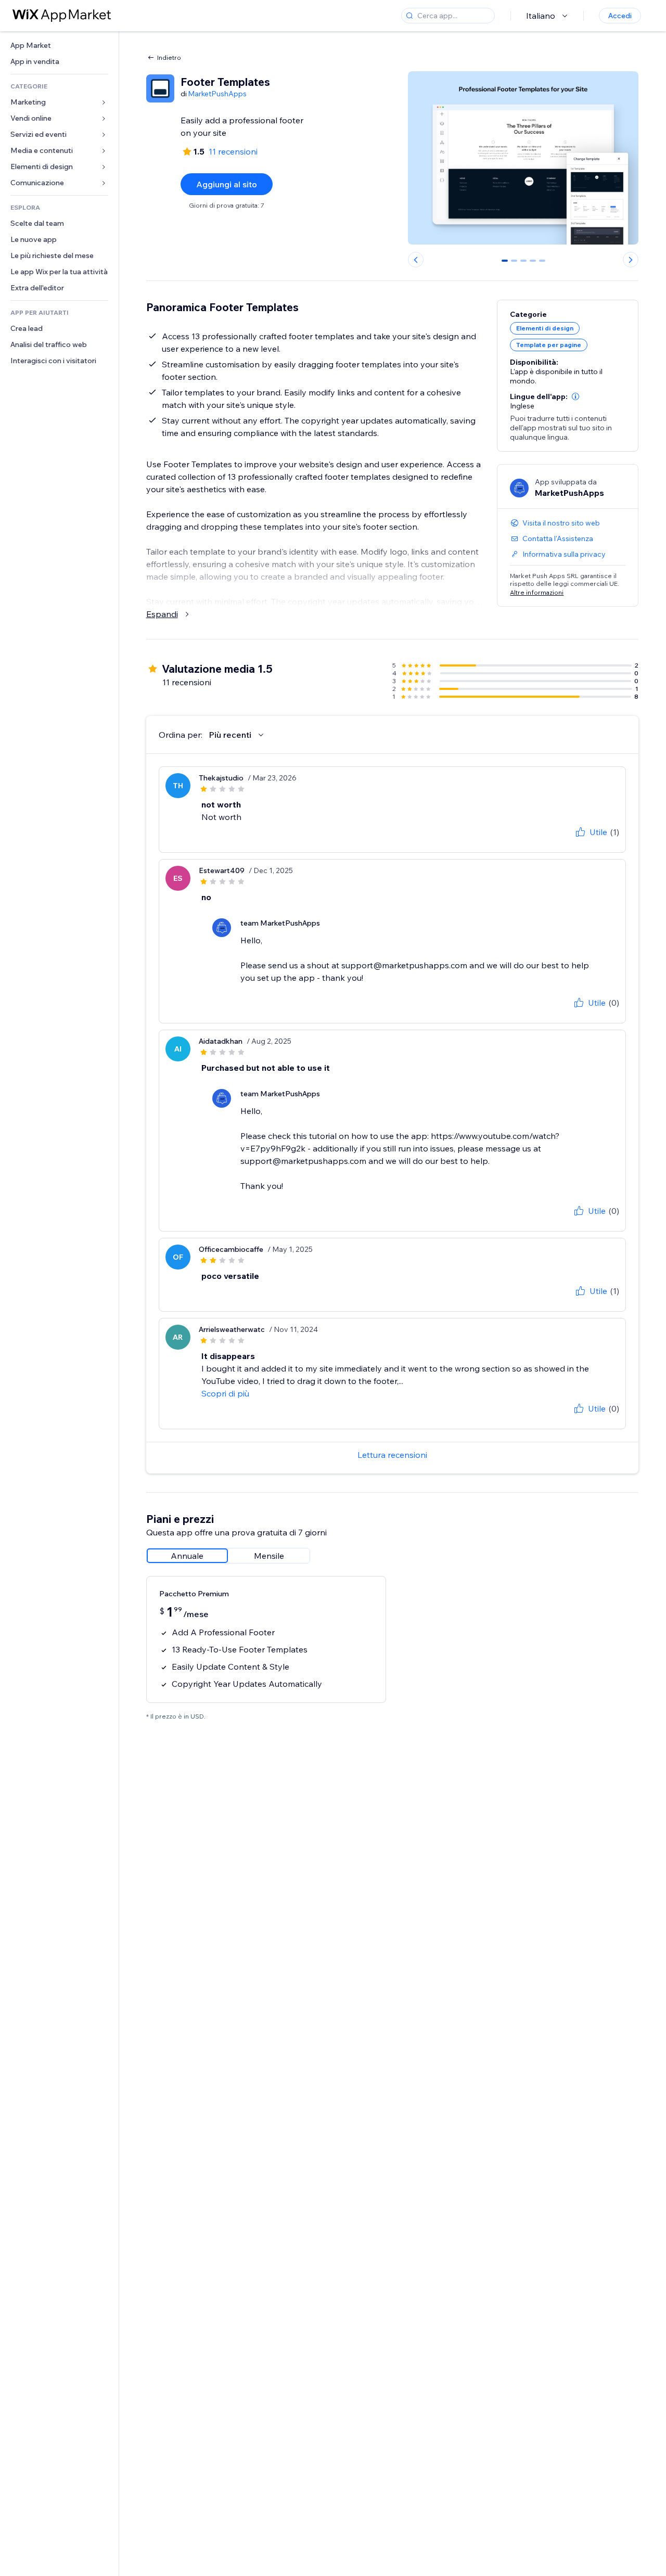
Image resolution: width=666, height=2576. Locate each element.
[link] (59, 46)
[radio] (187, 1556)
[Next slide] (631, 260)
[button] (575, 396)
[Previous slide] (416, 260)
